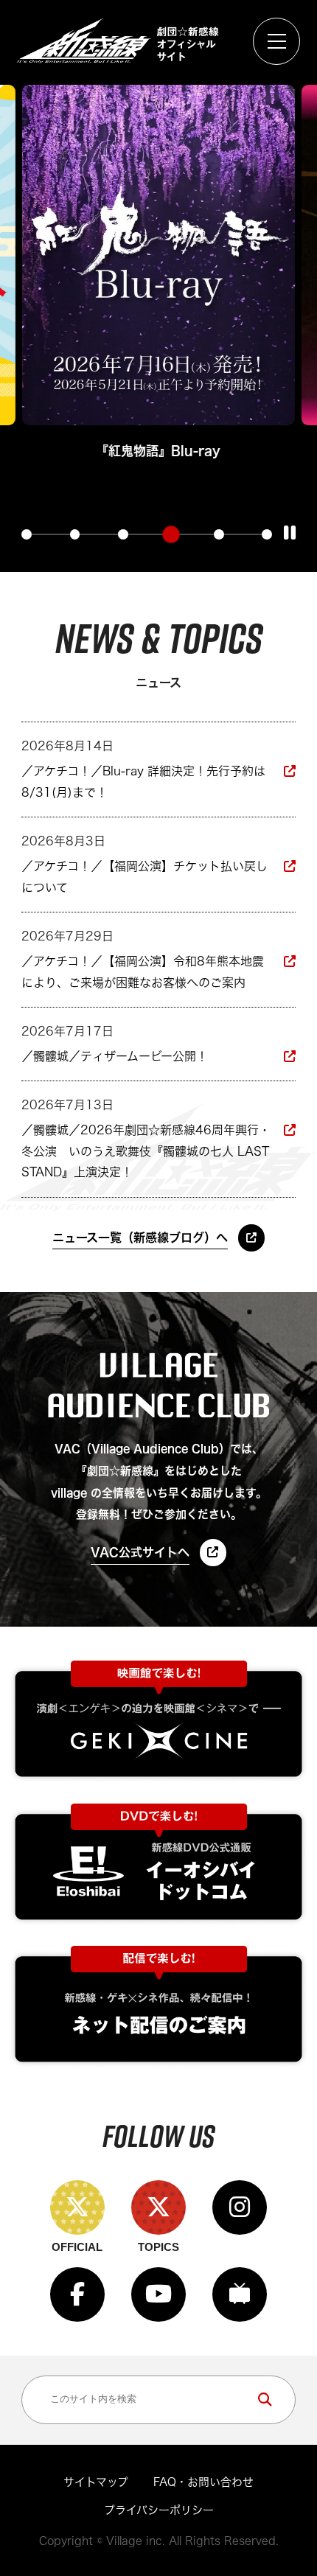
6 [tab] (267, 534)
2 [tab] (75, 534)
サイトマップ (96, 2482)
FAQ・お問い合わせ (203, 2482)
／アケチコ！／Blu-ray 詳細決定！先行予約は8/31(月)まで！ (143, 782)
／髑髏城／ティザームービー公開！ (115, 1056)
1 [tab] (27, 534)
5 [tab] (219, 534)
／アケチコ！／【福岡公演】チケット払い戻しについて (144, 877)
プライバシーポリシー (159, 2510)
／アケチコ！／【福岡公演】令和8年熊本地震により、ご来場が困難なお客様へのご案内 (143, 972)
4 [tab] (171, 534)
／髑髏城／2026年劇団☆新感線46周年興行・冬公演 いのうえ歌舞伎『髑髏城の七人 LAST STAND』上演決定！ (146, 1151)
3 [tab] (123, 534)
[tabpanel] (156, 275)
